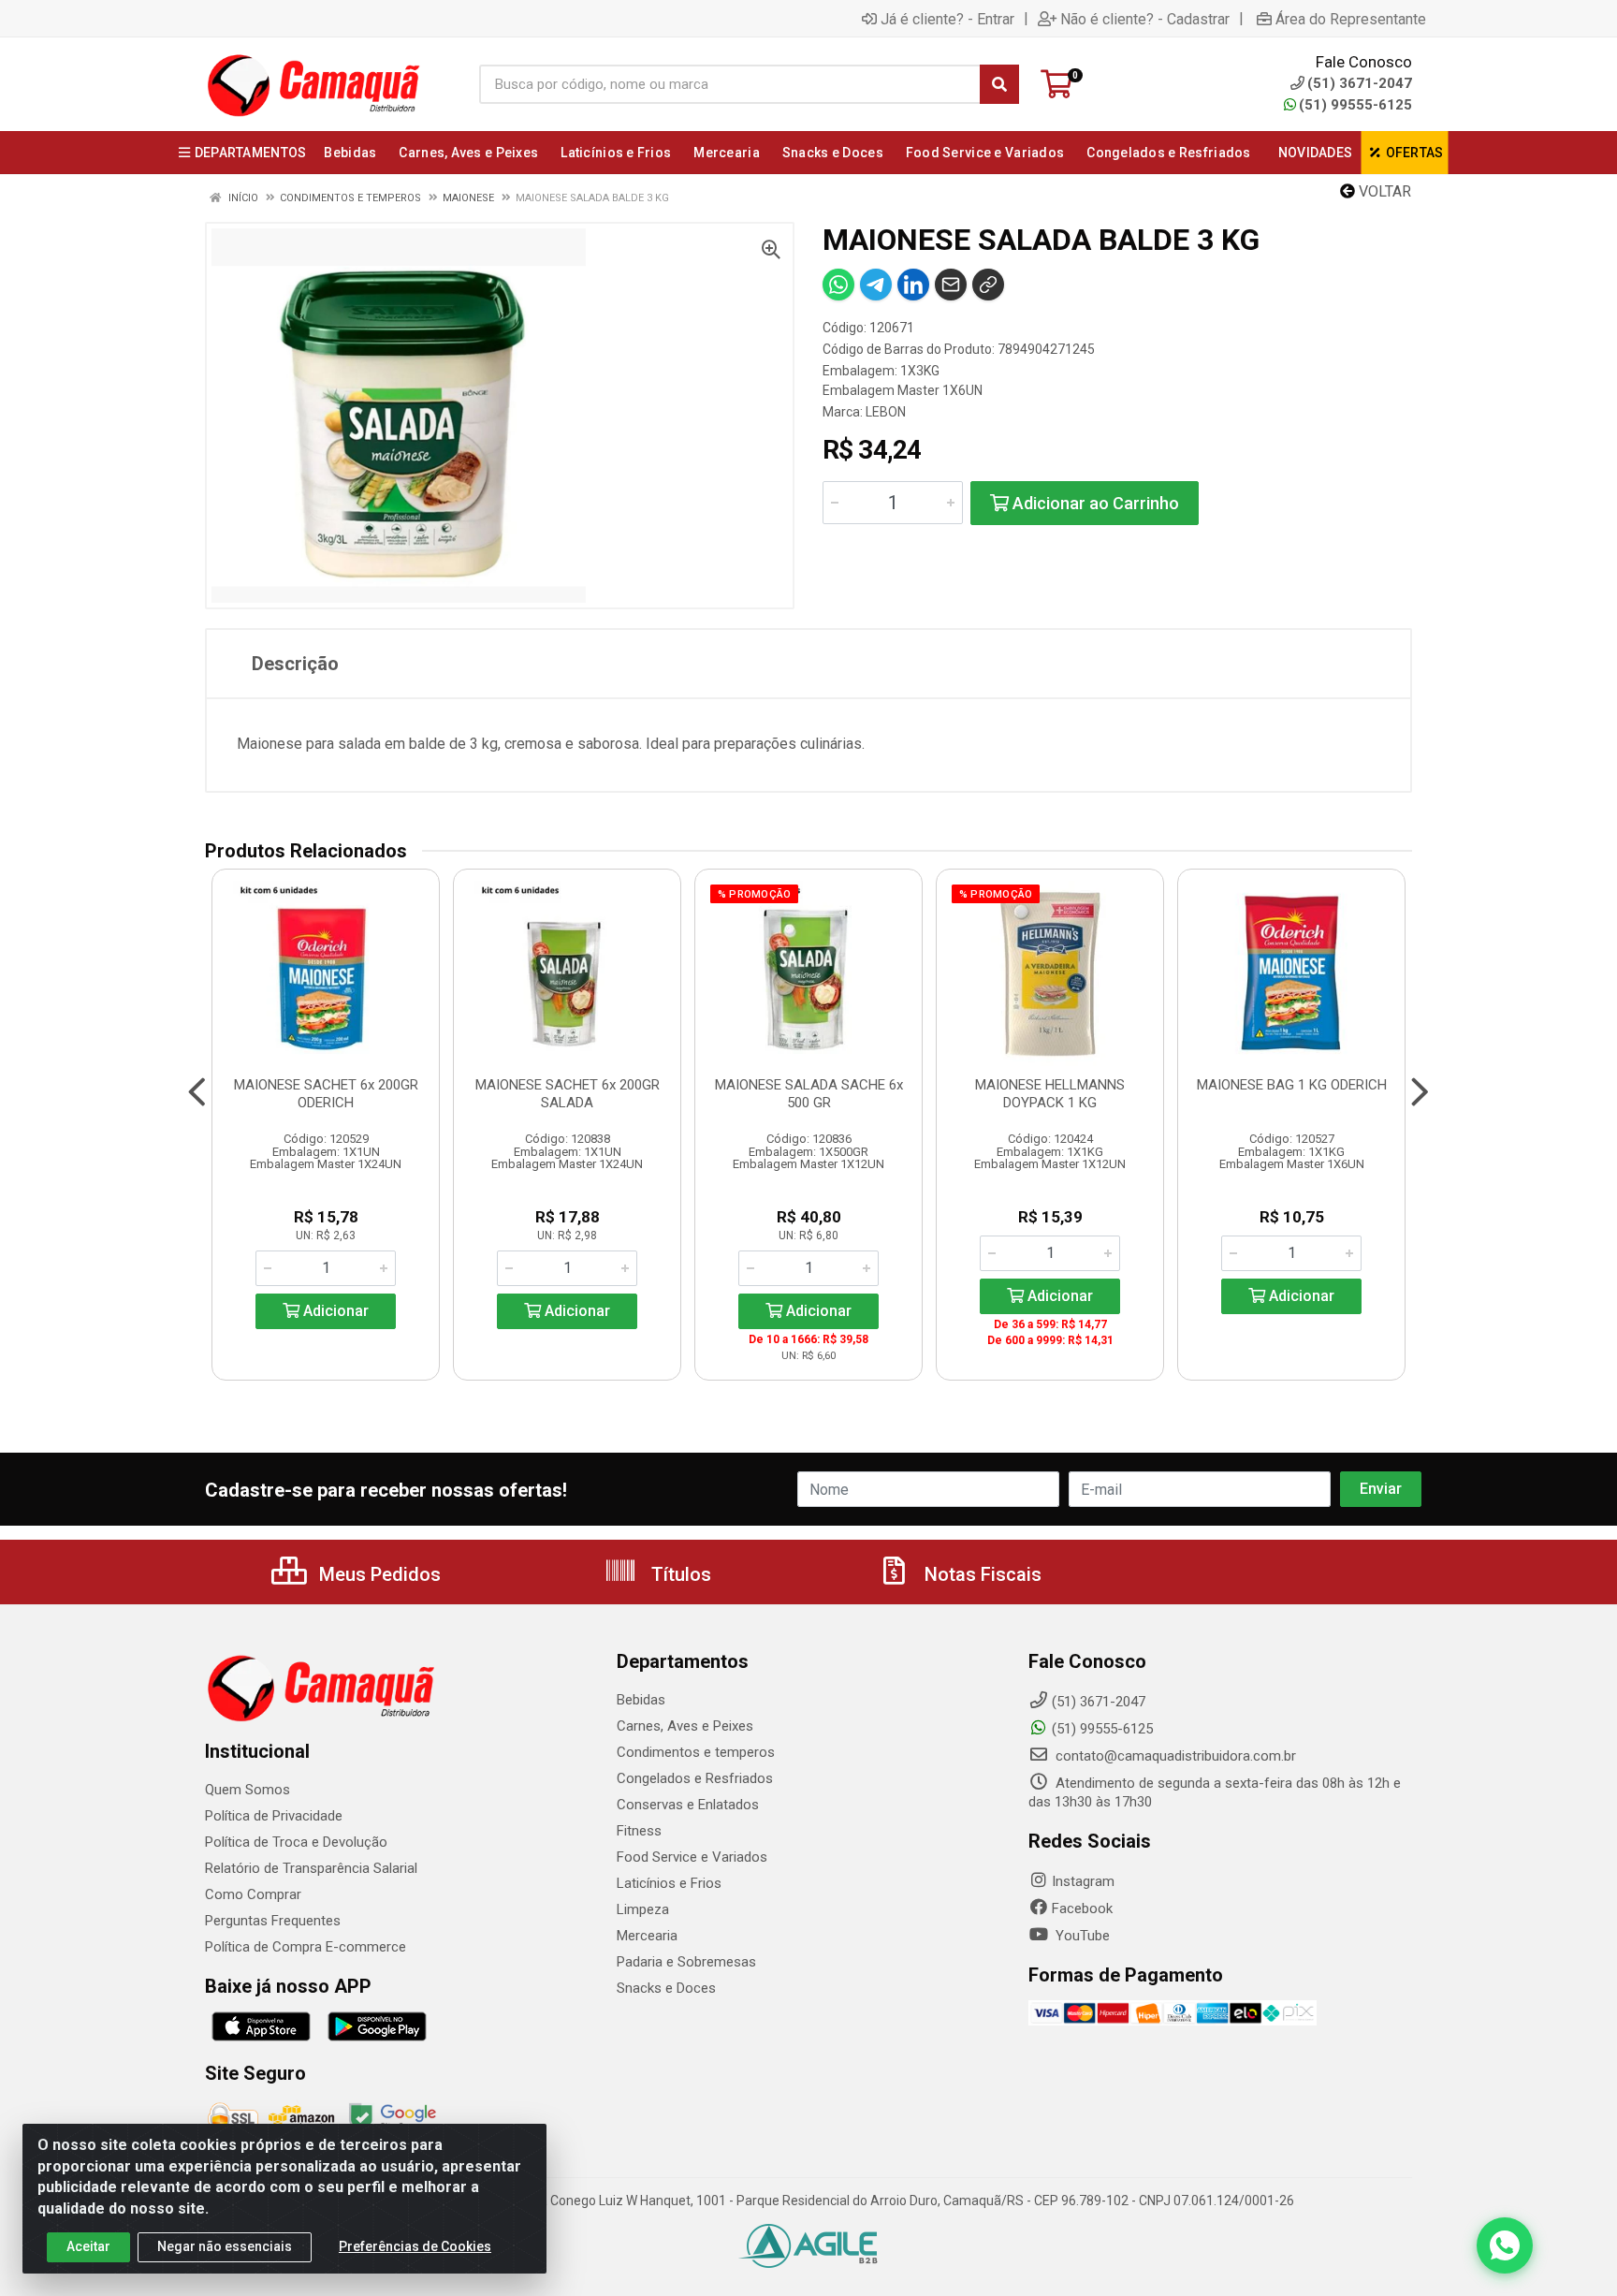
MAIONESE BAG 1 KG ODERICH (1292, 1085)
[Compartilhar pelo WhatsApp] (838, 285)
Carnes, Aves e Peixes (685, 1726)
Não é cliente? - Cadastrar (1145, 19)
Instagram (1083, 1881)
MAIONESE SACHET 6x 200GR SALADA (568, 1094)
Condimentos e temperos (696, 1752)
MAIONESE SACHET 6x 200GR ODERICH (326, 1094)
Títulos (679, 1574)
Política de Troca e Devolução (296, 1842)
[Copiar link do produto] (988, 285)
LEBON (886, 412)
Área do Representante (1351, 19)
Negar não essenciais (225, 2246)
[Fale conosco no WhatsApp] (1505, 2245)
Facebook (1082, 1908)
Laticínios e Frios (669, 1883)
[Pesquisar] (999, 84)
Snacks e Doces (666, 1988)
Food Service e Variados (692, 1857)
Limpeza (643, 1909)
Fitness (639, 1831)
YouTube (1081, 1936)
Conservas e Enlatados (688, 1805)
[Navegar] (197, 1092)
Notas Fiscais (981, 1574)
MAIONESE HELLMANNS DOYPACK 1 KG (1050, 1094)
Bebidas (641, 1700)
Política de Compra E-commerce (306, 1947)
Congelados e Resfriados (695, 1778)
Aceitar (88, 2246)
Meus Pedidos (378, 1574)
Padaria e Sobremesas (686, 1962)
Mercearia (647, 1936)
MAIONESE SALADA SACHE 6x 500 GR (809, 1094)
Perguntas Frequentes (273, 1921)
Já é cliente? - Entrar (947, 19)
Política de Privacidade (274, 1816)
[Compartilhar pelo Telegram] (876, 285)
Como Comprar (253, 1894)
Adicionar (334, 1311)
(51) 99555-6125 (1355, 105)
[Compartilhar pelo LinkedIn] (913, 285)
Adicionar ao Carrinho (1094, 503)
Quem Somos (248, 1790)
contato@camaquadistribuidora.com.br (1174, 1756)
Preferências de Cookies (415, 2246)
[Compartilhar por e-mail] (951, 285)
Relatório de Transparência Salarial (311, 1868)
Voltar (1383, 191)
